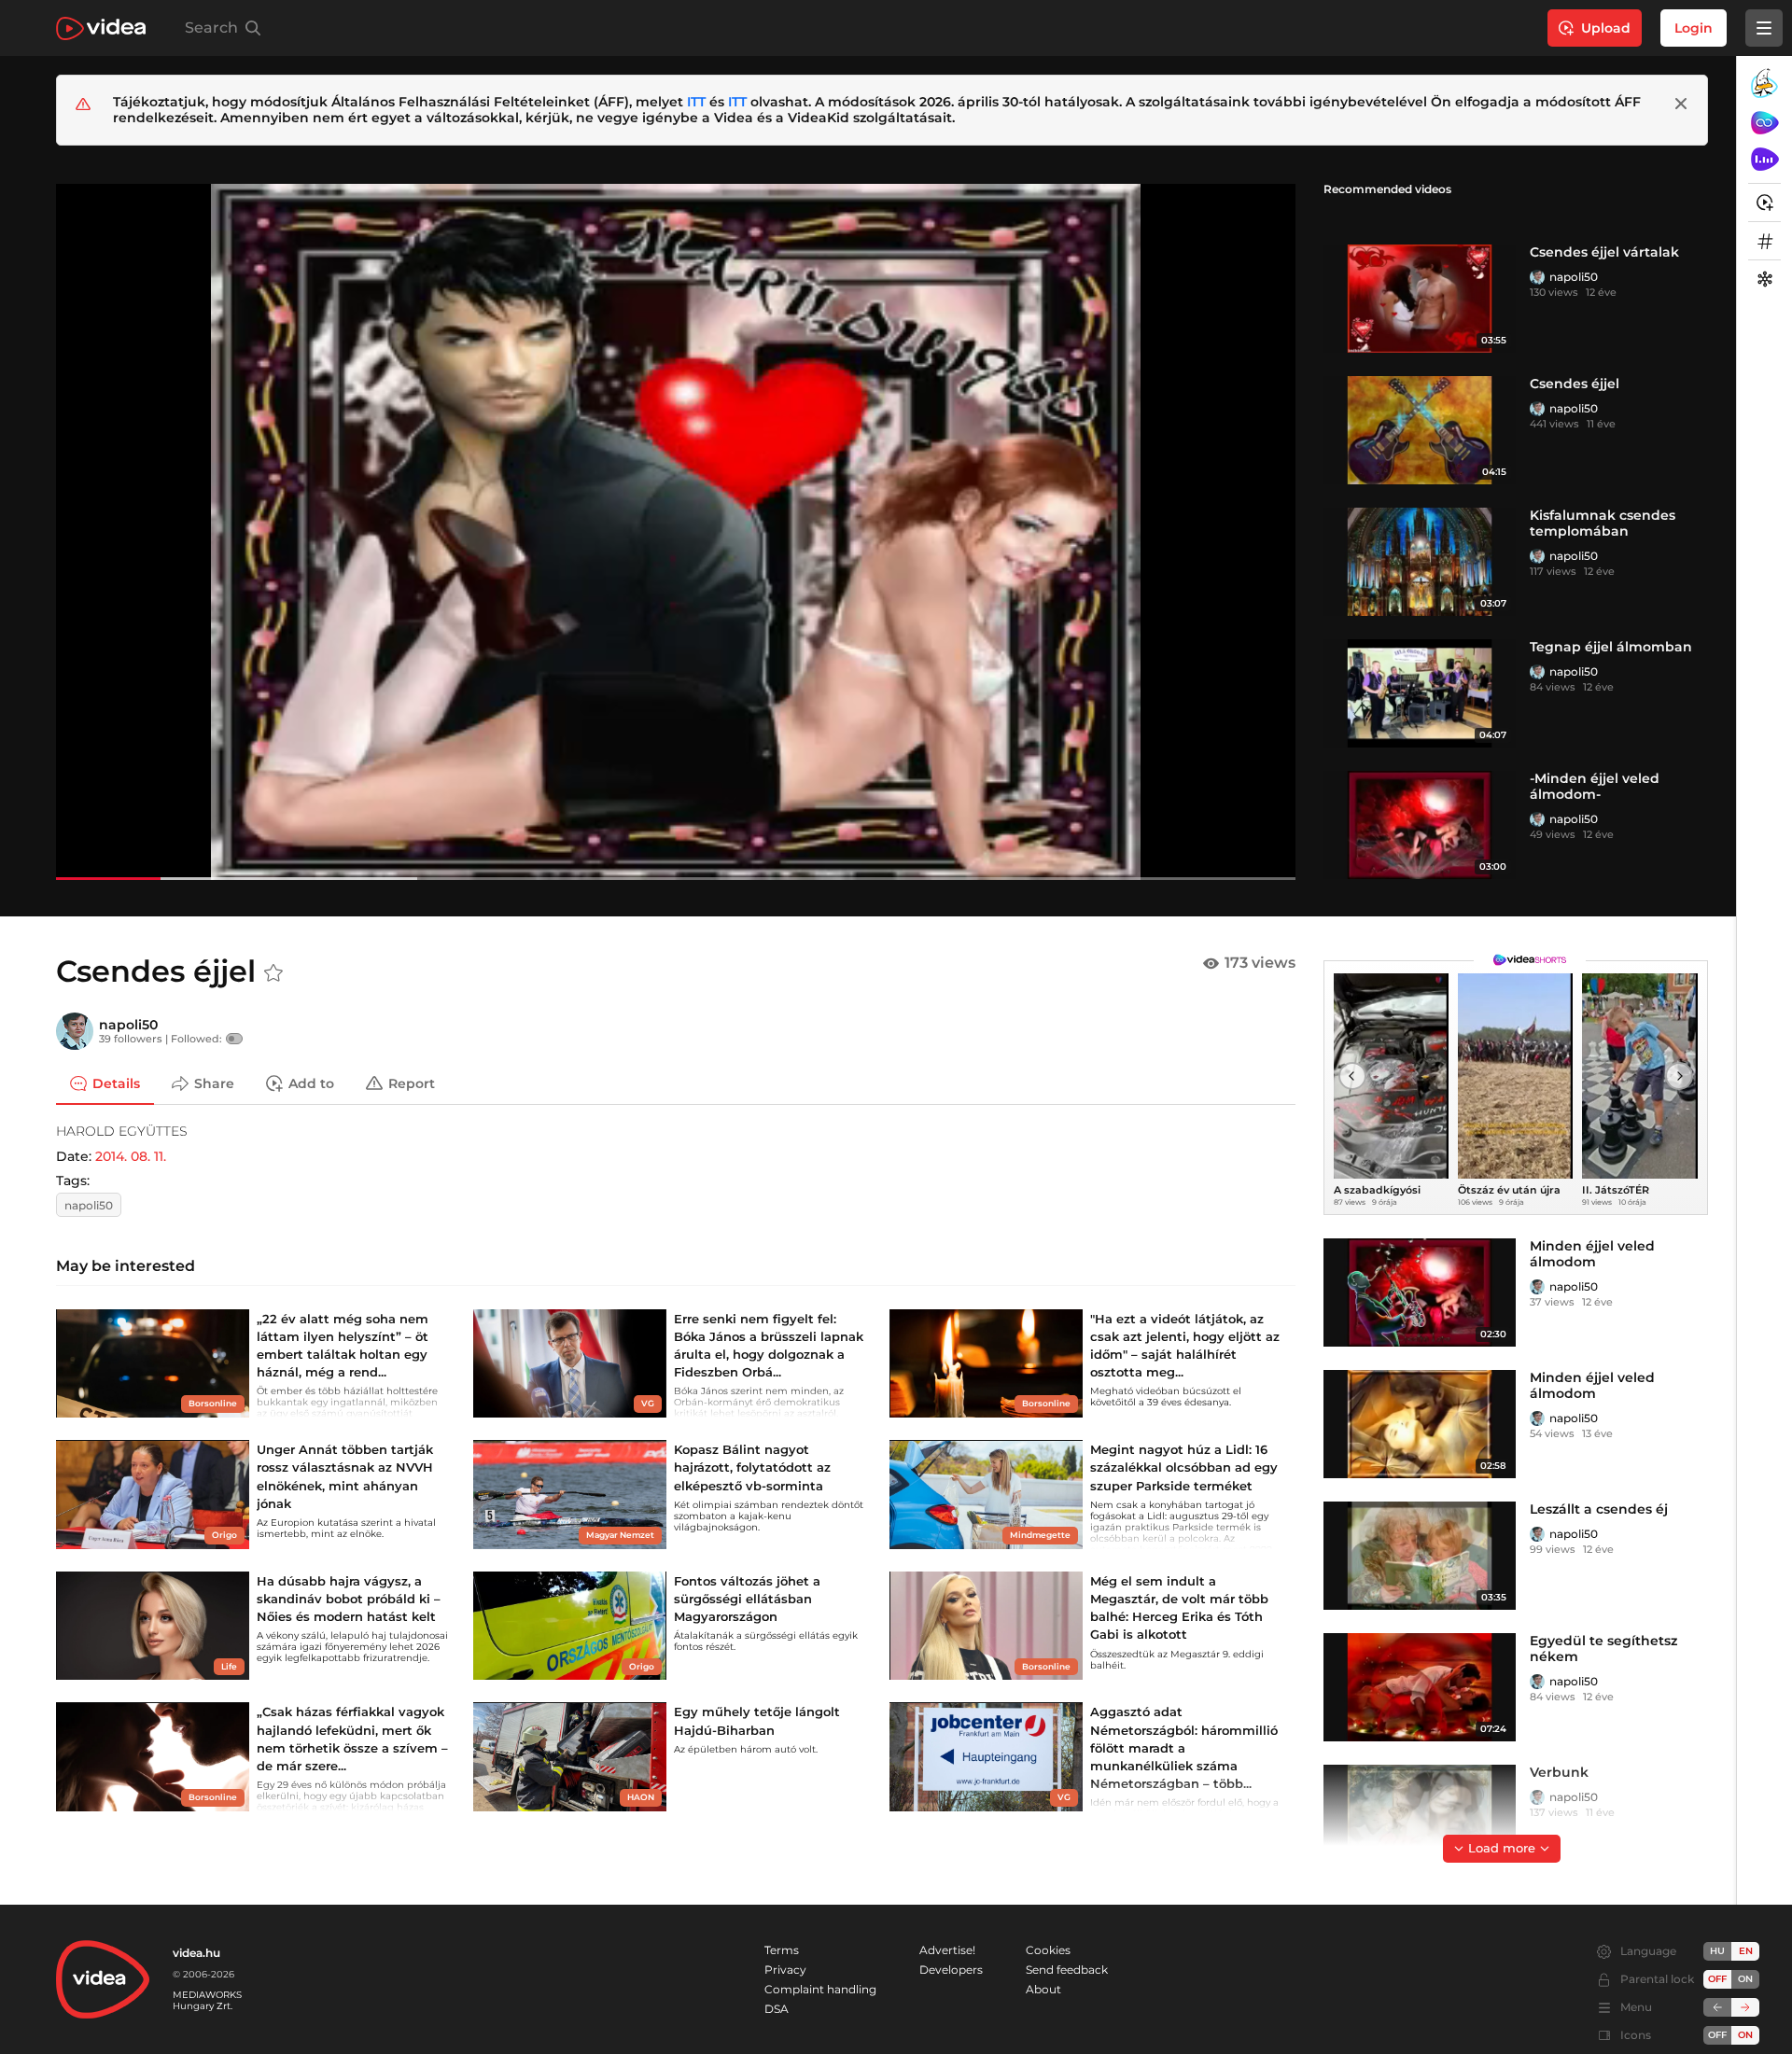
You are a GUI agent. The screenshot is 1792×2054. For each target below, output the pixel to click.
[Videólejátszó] (676, 531)
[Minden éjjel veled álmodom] (1420, 1292)
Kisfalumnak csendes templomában (1603, 523)
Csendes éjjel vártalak (1604, 252)
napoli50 (1574, 277)
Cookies (1048, 1950)
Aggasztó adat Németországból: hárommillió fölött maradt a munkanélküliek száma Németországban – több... (1184, 1747)
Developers (951, 1970)
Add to (311, 1083)
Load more (1502, 1848)
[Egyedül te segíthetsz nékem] (1420, 1687)
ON (1745, 1979)
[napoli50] (1537, 277)
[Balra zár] (1717, 2007)
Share (214, 1083)
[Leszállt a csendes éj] (1420, 1556)
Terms (782, 1950)
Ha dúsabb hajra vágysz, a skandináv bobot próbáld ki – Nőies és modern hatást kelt (349, 1599)
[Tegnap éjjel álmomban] (1420, 693)
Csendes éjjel (1575, 384)
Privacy (785, 1970)
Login (1694, 28)
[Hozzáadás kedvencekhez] (273, 973)
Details (116, 1083)
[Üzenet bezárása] (1681, 104)
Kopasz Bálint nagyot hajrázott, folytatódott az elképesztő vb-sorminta (752, 1467)
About (1043, 1989)
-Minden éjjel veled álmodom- (1595, 786)
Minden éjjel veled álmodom (1592, 1254)
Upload (1606, 28)
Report (412, 1083)
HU (1717, 1951)
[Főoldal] (101, 28)
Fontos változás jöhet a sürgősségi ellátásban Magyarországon (747, 1599)
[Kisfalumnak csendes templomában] (1420, 562)
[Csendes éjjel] (1420, 430)
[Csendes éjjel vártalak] (1420, 299)
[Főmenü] (1764, 28)
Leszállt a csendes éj (1599, 1509)
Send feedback (1067, 1970)
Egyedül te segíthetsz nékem (1603, 1649)
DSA (777, 2009)
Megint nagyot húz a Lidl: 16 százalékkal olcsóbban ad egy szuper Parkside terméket (1184, 1467)
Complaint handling (820, 1989)
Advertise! (947, 1950)
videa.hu (196, 1953)
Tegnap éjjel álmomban (1611, 647)
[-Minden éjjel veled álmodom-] (1420, 825)
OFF (1717, 2035)
